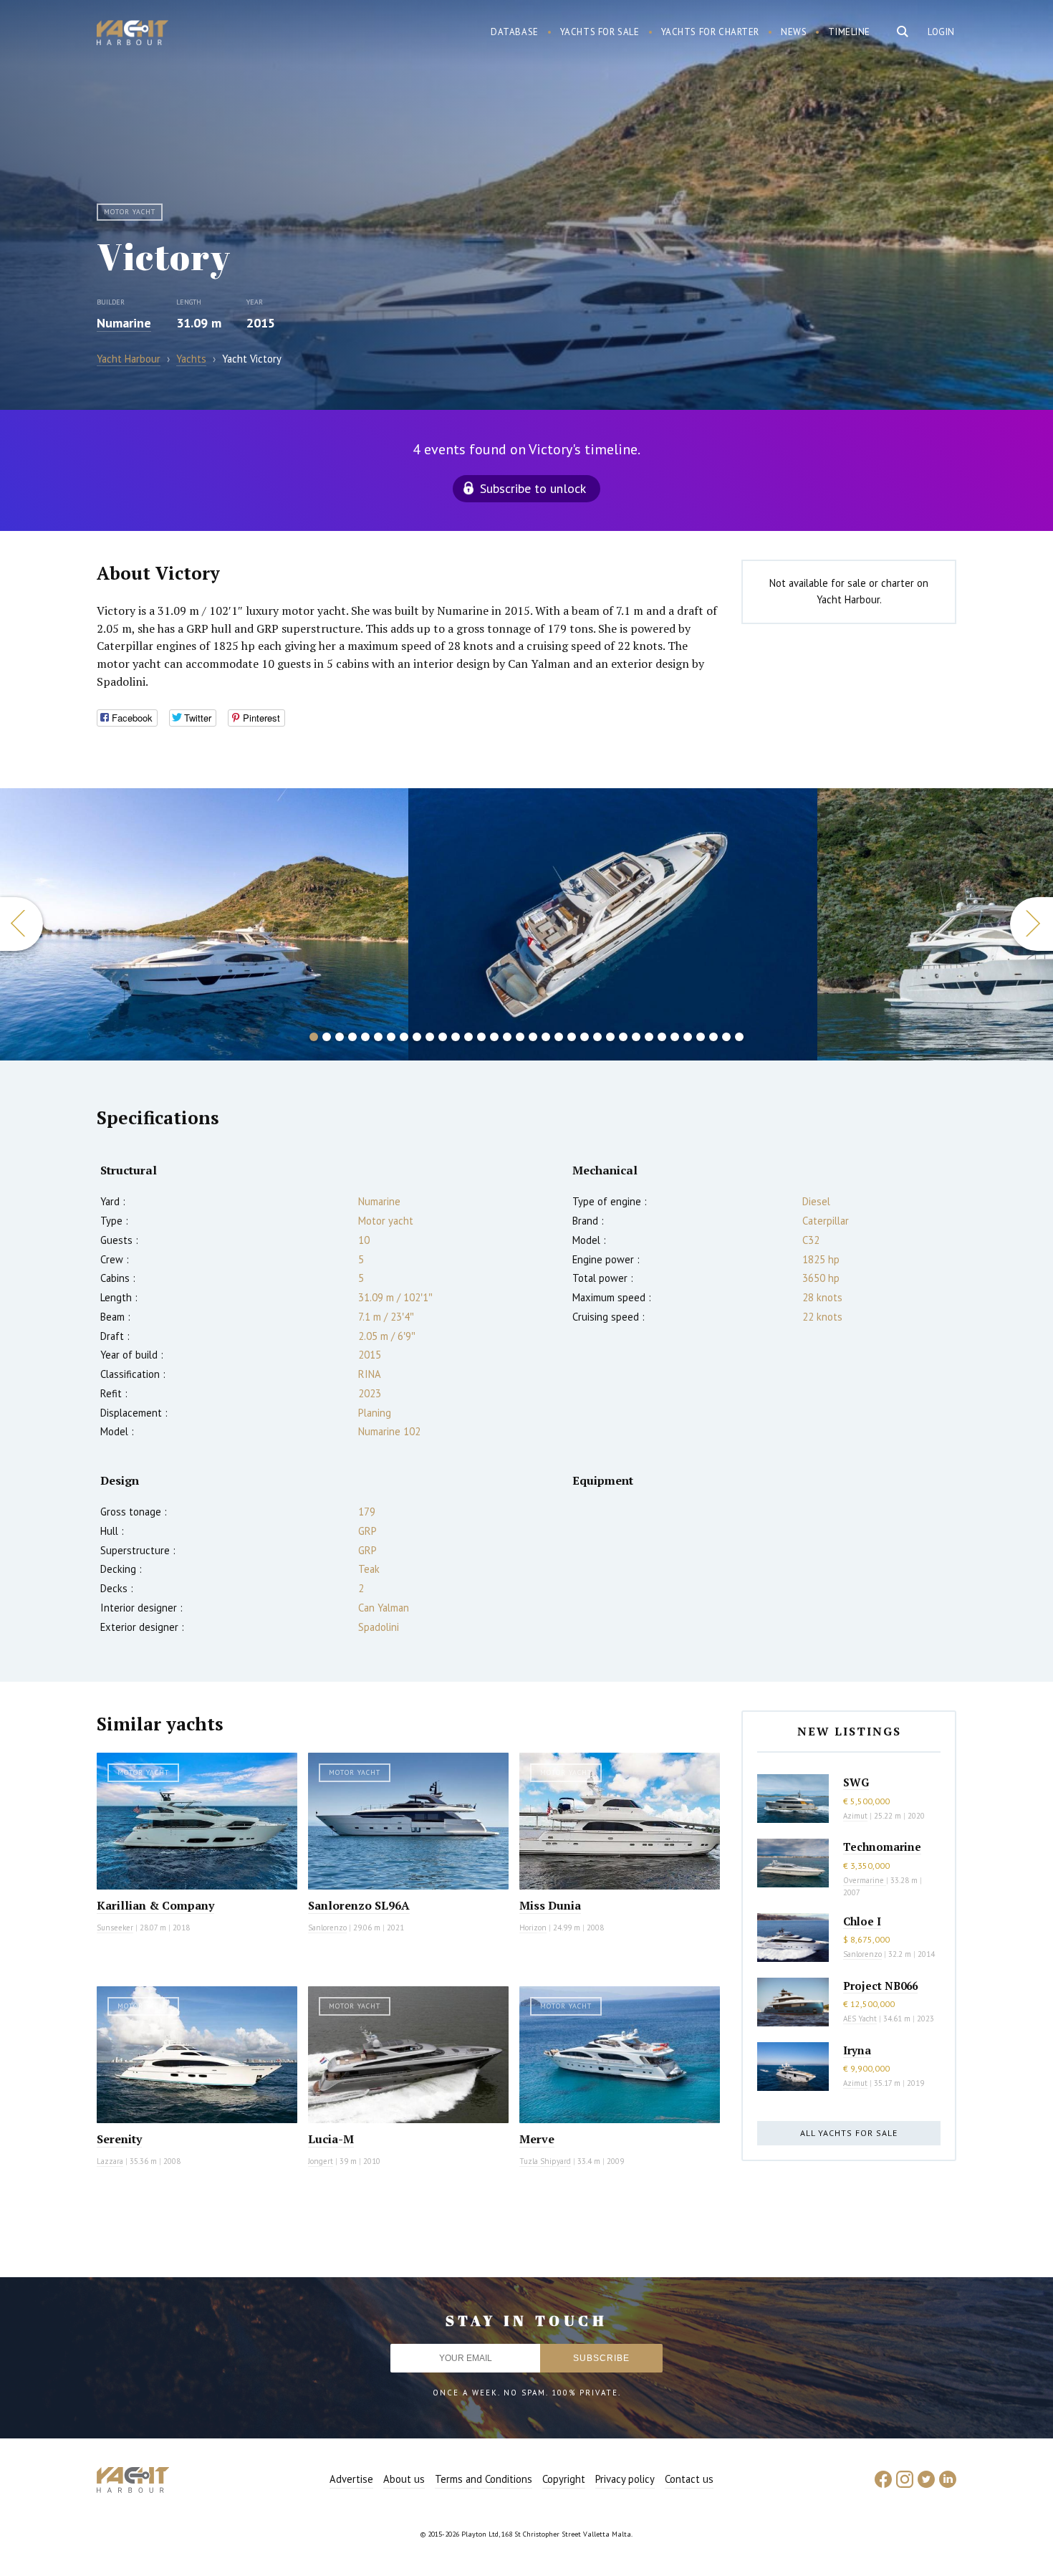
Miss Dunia (550, 1905)
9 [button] (417, 1037)
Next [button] (1032, 924)
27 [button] (649, 1037)
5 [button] (365, 1037)
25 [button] (623, 1037)
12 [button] (456, 1037)
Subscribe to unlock (533, 488)
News (794, 32)
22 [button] (585, 1037)
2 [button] (327, 1037)
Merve (537, 2139)
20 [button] (559, 1037)
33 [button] (726, 1037)
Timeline (849, 32)
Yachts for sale (600, 32)
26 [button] (636, 1037)
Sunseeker (115, 1928)
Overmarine (865, 1880)
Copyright (564, 2479)
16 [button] (507, 1037)
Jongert (321, 2161)
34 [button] (739, 1037)
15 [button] (494, 1037)
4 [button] (352, 1037)
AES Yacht (860, 2019)
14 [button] (481, 1037)
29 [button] (675, 1037)
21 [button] (572, 1037)
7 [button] (391, 1037)
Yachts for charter (711, 32)
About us (404, 2479)
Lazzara (110, 2161)
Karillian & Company (155, 1905)
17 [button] (520, 1037)
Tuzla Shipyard (545, 2161)
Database (515, 32)
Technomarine (882, 1847)
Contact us (689, 2479)
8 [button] (404, 1037)
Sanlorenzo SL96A (359, 1905)
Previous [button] (21, 924)
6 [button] (378, 1037)
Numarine (124, 323)
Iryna (857, 2050)
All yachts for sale (849, 2133)
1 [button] (314, 1037)
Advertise (351, 2479)
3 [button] (340, 1037)
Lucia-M (331, 2139)
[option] (205, 924)
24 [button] (610, 1037)
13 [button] (468, 1037)
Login (941, 32)
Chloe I (862, 1921)
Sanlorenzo (327, 1928)
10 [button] (430, 1037)
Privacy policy (625, 2479)
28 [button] (662, 1037)
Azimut (855, 1816)
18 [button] (533, 1037)
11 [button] (443, 1037)
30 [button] (688, 1037)
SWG (856, 1782)
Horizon (533, 1928)
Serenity (119, 2139)
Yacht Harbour (133, 34)
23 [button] (597, 1037)
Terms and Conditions (484, 2479)
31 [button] (701, 1037)
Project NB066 (880, 1986)
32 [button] (713, 1037)
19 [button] (546, 1037)
